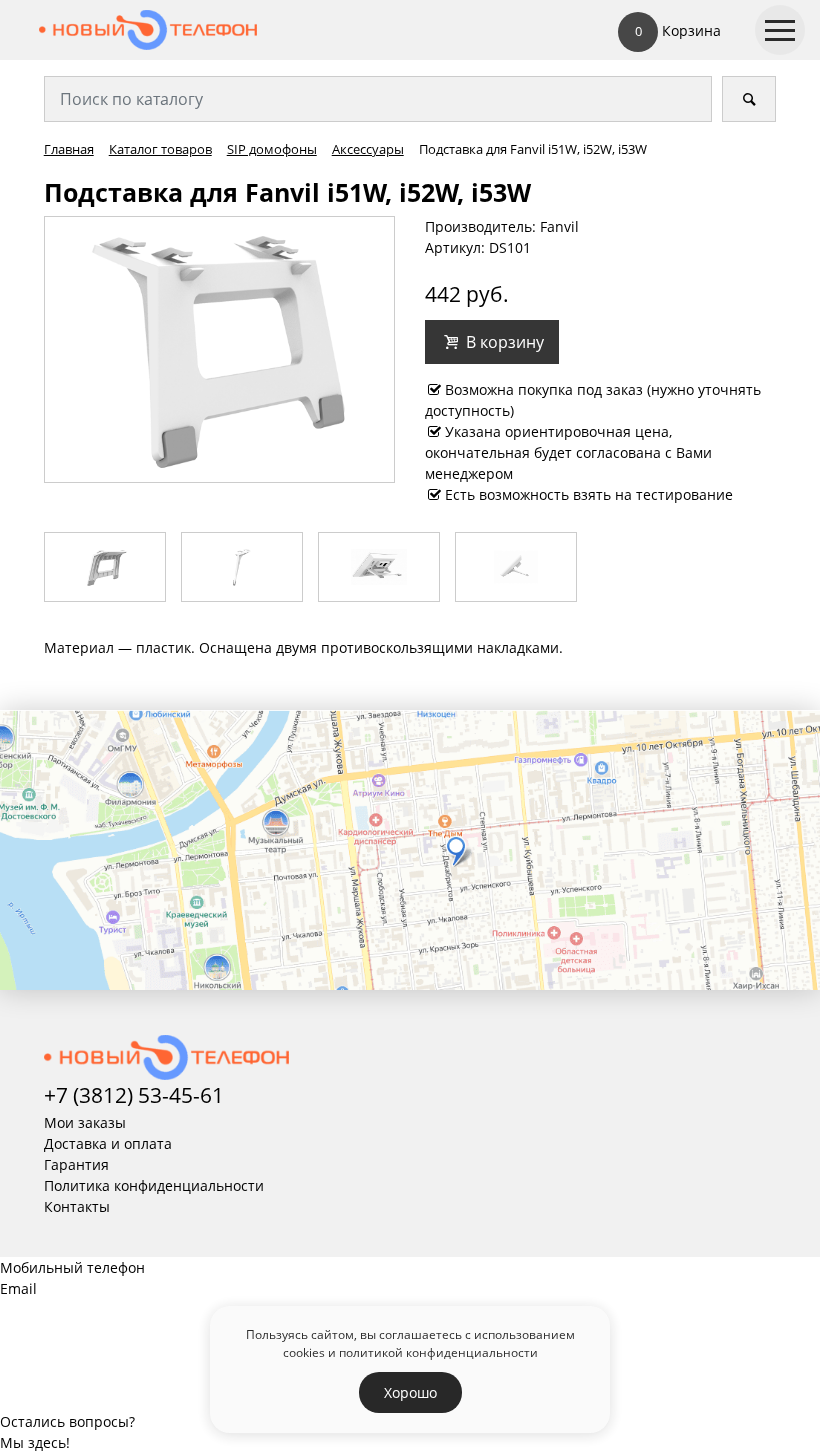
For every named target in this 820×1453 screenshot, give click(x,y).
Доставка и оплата (108, 1143)
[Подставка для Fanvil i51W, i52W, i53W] (219, 347)
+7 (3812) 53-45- (122, 1095)
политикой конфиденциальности (438, 1352)
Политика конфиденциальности (154, 1185)
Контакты (77, 1206)
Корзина (678, 30)
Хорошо (410, 1392)
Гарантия (76, 1164)
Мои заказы (85, 1122)
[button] (492, 342)
